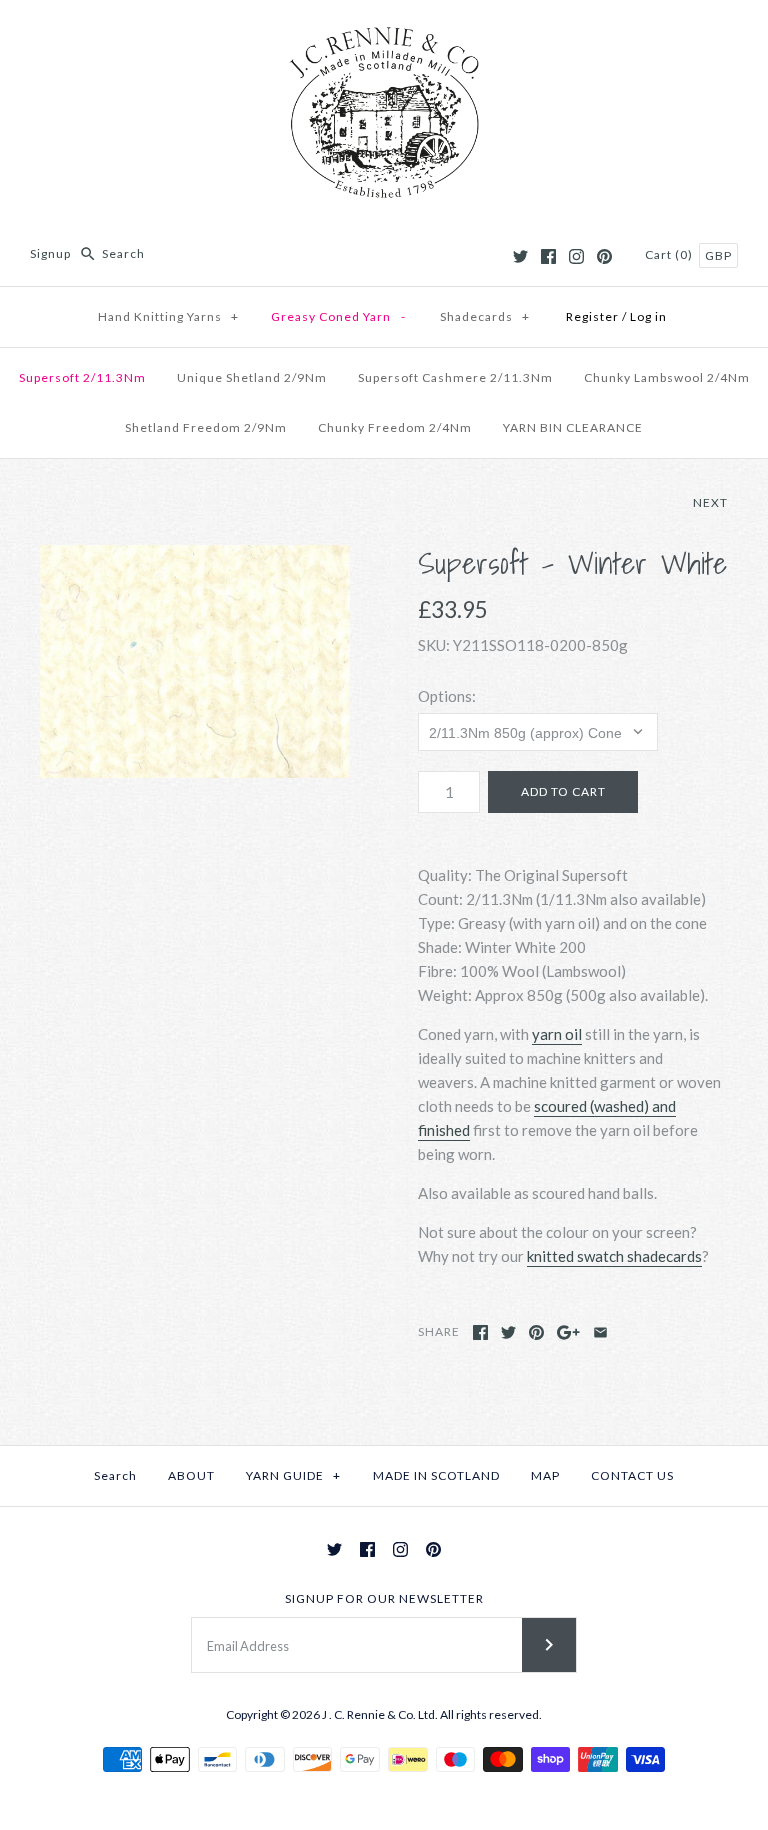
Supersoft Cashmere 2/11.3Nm (455, 377)
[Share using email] (600, 1332)
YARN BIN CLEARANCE (573, 427)
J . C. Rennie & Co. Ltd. (381, 1714)
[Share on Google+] (568, 1332)
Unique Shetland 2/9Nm (252, 377)
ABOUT (191, 1475)
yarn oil (557, 1034)
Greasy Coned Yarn (339, 316)
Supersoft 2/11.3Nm (82, 377)
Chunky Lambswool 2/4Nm (667, 377)
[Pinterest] (604, 256)
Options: (447, 696)
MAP (545, 1475)
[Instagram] (576, 256)
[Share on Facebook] (480, 1332)
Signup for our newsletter (384, 1598)
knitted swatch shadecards (614, 1256)
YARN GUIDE (293, 1475)
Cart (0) (670, 254)
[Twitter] (520, 256)
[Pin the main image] (536, 1332)
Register (592, 316)
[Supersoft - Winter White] (195, 661)
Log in (648, 316)
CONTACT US (632, 1475)
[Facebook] (548, 256)
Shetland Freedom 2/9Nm (206, 427)
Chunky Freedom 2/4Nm (395, 427)
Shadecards (485, 316)
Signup (50, 253)
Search (115, 1475)
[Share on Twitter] (508, 1332)
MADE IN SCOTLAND (436, 1475)
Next (710, 502)
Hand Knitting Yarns (168, 316)
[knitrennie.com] (384, 32)
